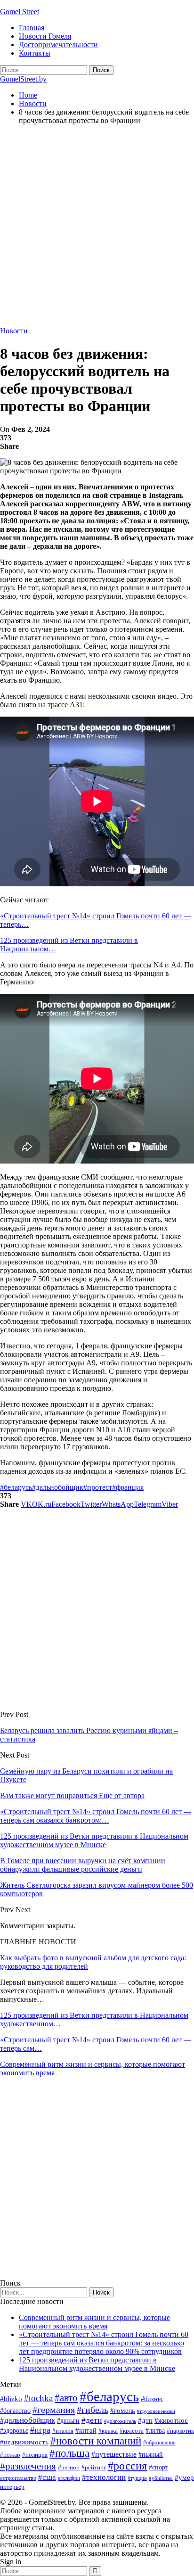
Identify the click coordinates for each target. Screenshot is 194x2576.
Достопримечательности (58, 45)
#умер (184, 2477)
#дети (92, 2420)
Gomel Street (20, 12)
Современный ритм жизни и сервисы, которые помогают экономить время (94, 2322)
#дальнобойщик (58, 1487)
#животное (171, 2420)
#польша (69, 2453)
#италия (63, 2431)
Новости (14, 331)
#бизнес (152, 2399)
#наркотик (180, 2431)
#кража (108, 2431)
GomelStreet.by (23, 79)
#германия (54, 2410)
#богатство (15, 2411)
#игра (40, 2430)
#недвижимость (24, 2442)
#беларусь (16, 1487)
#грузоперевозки (156, 2411)
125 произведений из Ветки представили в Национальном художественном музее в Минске (97, 2364)
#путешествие (114, 2454)
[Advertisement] (97, 230)
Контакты (35, 53)
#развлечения (28, 2466)
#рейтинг (94, 2467)
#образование (159, 2443)
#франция (128, 1487)
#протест (98, 1487)
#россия (127, 2466)
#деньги (68, 2421)
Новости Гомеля (45, 36)
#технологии (104, 2477)
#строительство (18, 2478)
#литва (155, 2431)
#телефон (69, 2478)
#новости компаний (96, 2441)
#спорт (158, 2467)
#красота (132, 2431)
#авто (66, 2398)
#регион (69, 2467)
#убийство (161, 2478)
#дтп (145, 2420)
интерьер (12, 2487)
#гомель (123, 2411)
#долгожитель (120, 2421)
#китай (86, 2430)
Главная (32, 28)
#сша (47, 2477)
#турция (137, 2478)
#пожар (10, 2455)
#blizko (11, 2399)
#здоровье (14, 2431)
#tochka (38, 2398)
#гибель (93, 2410)
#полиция (35, 2455)
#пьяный (151, 2455)
